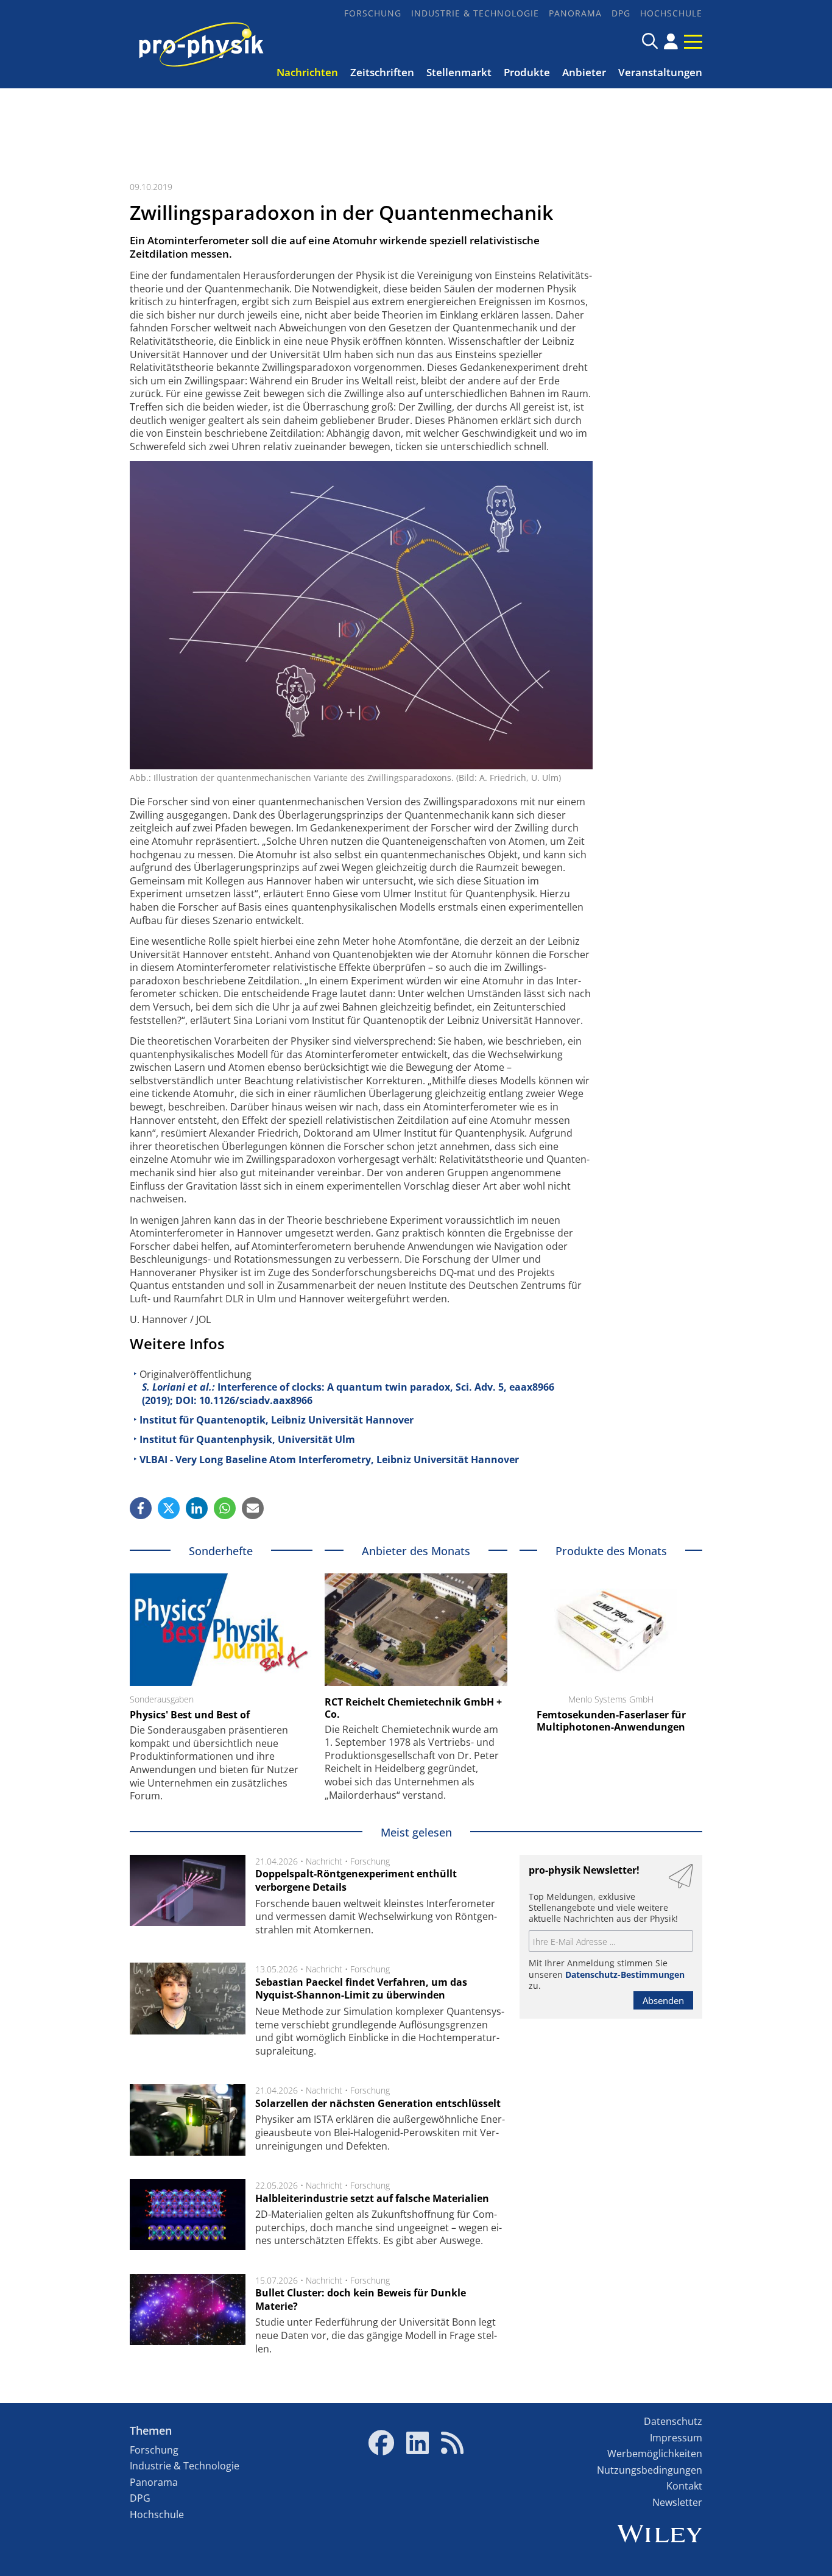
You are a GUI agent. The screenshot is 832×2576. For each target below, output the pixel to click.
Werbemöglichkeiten (655, 2454)
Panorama (575, 13)
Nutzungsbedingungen (650, 2470)
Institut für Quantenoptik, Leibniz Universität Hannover (277, 1420)
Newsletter (677, 2502)
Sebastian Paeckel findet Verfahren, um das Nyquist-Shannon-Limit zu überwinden (361, 1989)
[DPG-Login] (671, 41)
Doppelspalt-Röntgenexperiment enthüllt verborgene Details (356, 1880)
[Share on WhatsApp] (225, 1508)
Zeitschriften (382, 72)
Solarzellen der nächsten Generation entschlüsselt (378, 2103)
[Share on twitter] (169, 1508)
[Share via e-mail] (253, 1508)
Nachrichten (307, 72)
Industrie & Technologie (475, 13)
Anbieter (584, 72)
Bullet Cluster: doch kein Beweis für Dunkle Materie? (361, 2299)
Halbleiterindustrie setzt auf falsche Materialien (372, 2198)
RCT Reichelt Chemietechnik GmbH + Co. (413, 1708)
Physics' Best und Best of (190, 1715)
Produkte (527, 72)
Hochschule (671, 13)
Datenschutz (673, 2421)
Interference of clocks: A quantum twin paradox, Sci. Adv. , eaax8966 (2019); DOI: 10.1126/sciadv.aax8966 (348, 1394)
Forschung (373, 13)
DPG (621, 13)
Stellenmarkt (459, 72)
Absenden (663, 2000)
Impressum (676, 2438)
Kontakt (684, 2486)
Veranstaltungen (660, 72)
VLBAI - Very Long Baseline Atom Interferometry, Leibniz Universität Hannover (329, 1459)
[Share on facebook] (141, 1508)
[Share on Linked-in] (197, 1508)
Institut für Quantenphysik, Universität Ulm (247, 1439)
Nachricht (324, 1861)
